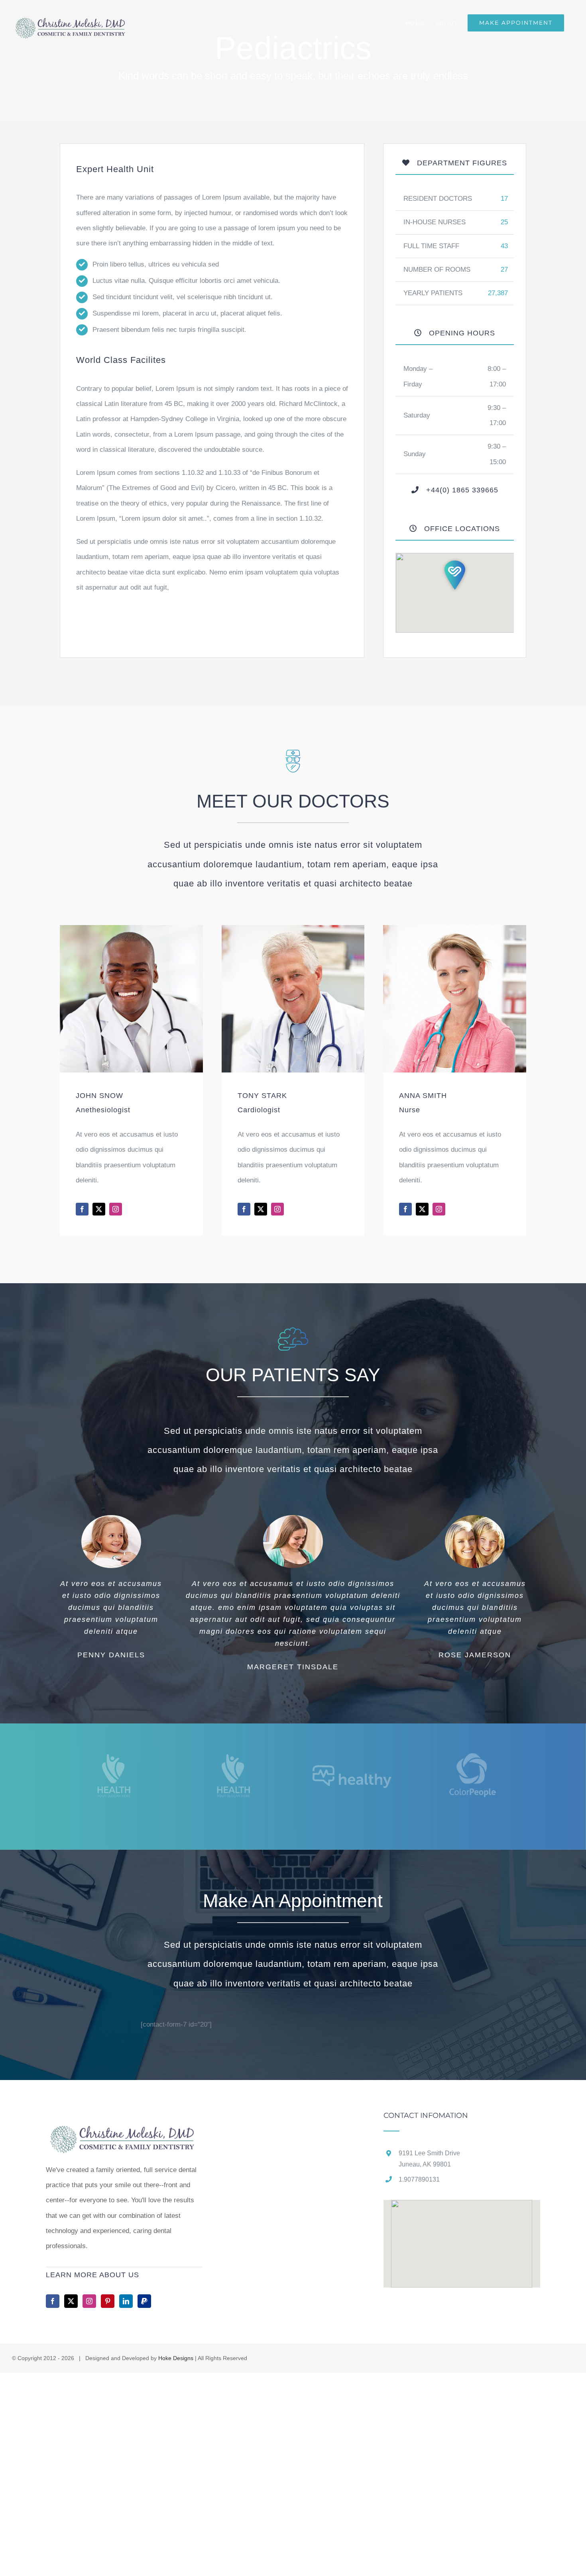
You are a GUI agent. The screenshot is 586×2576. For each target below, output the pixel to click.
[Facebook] (53, 2301)
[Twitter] (71, 2301)
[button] (455, 575)
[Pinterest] (108, 2301)
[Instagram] (89, 2301)
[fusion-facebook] (82, 1209)
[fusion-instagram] (116, 1209)
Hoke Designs (176, 2358)
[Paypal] (144, 2301)
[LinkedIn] (126, 2301)
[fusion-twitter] (99, 1209)
